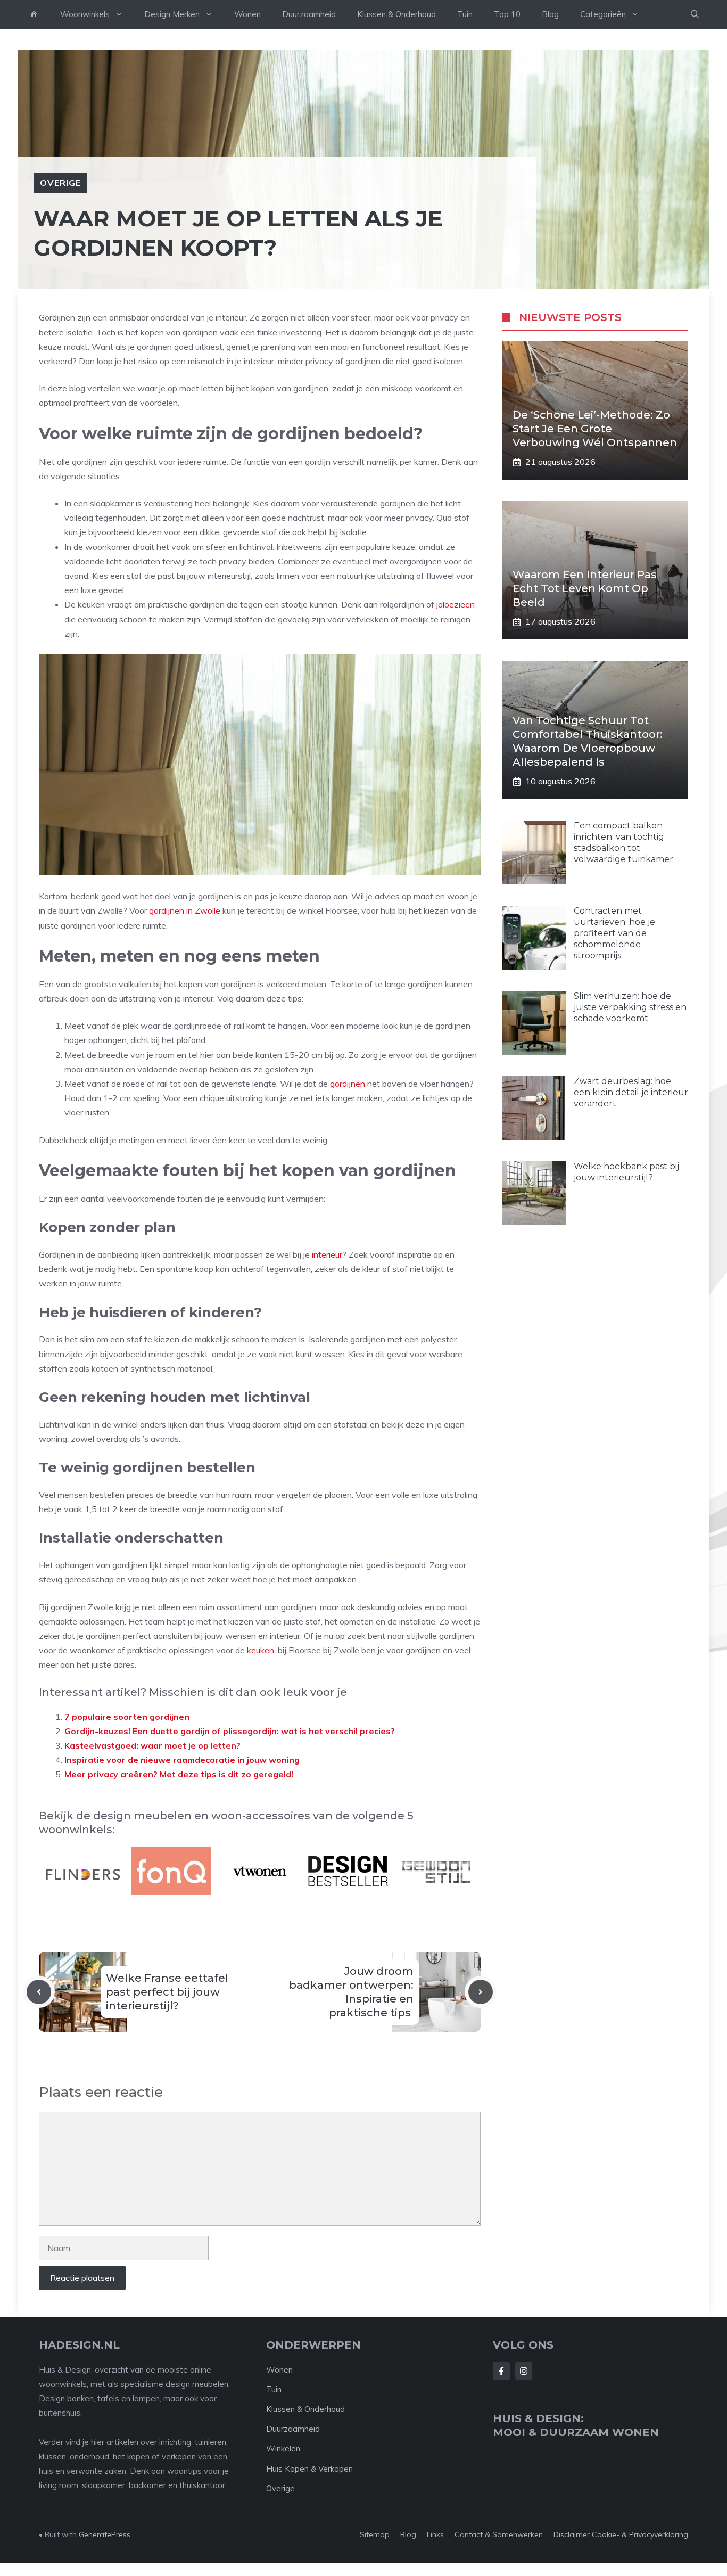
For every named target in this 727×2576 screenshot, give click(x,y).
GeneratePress (105, 2534)
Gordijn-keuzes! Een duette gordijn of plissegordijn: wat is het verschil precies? (230, 1731)
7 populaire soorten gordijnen (127, 1717)
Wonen (247, 14)
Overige (60, 183)
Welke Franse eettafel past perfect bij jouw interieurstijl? (167, 1992)
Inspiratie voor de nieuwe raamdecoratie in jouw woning (183, 1760)
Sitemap (375, 2534)
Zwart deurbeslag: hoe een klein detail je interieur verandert (631, 1092)
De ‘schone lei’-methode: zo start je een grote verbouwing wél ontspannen (595, 429)
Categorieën (603, 14)
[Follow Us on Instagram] (524, 2371)
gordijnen (348, 1084)
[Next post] (481, 1992)
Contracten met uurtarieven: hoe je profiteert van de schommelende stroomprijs (614, 933)
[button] (695, 14)
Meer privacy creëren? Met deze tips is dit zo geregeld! (179, 1774)
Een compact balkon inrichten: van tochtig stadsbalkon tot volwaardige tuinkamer (623, 842)
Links (435, 2534)
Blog (550, 14)
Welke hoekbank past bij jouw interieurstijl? (626, 1172)
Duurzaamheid (309, 14)
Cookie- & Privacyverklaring (640, 2534)
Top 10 (507, 14)
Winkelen (283, 2448)
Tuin (465, 14)
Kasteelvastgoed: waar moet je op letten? (152, 1745)
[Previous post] (39, 1992)
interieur (327, 1254)
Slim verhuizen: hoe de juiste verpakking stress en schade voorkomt (630, 1007)
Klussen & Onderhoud (396, 14)
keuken (261, 1650)
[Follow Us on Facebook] (501, 2371)
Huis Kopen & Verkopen (309, 2469)
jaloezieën (456, 604)
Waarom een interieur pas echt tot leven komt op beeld (585, 588)
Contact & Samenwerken (499, 2534)
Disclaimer (572, 2534)
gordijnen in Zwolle (185, 910)
